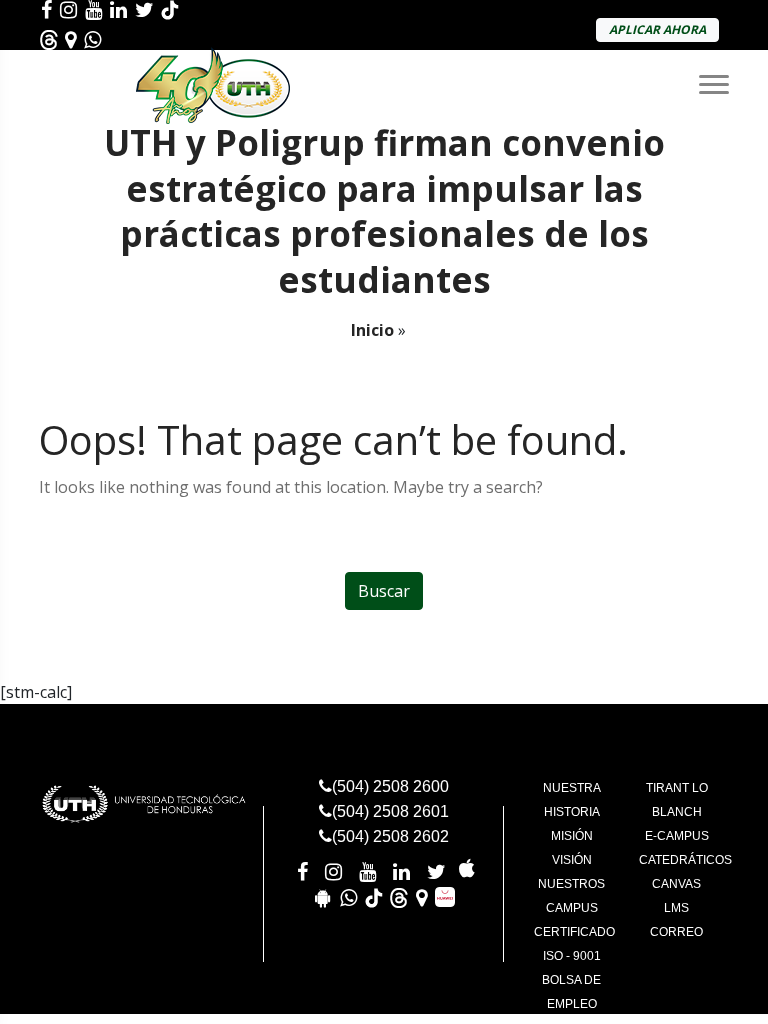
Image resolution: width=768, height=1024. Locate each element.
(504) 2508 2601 (390, 811)
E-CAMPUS (677, 836)
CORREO (676, 932)
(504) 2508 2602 (390, 836)
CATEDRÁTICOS (685, 860)
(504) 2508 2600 (390, 786)
